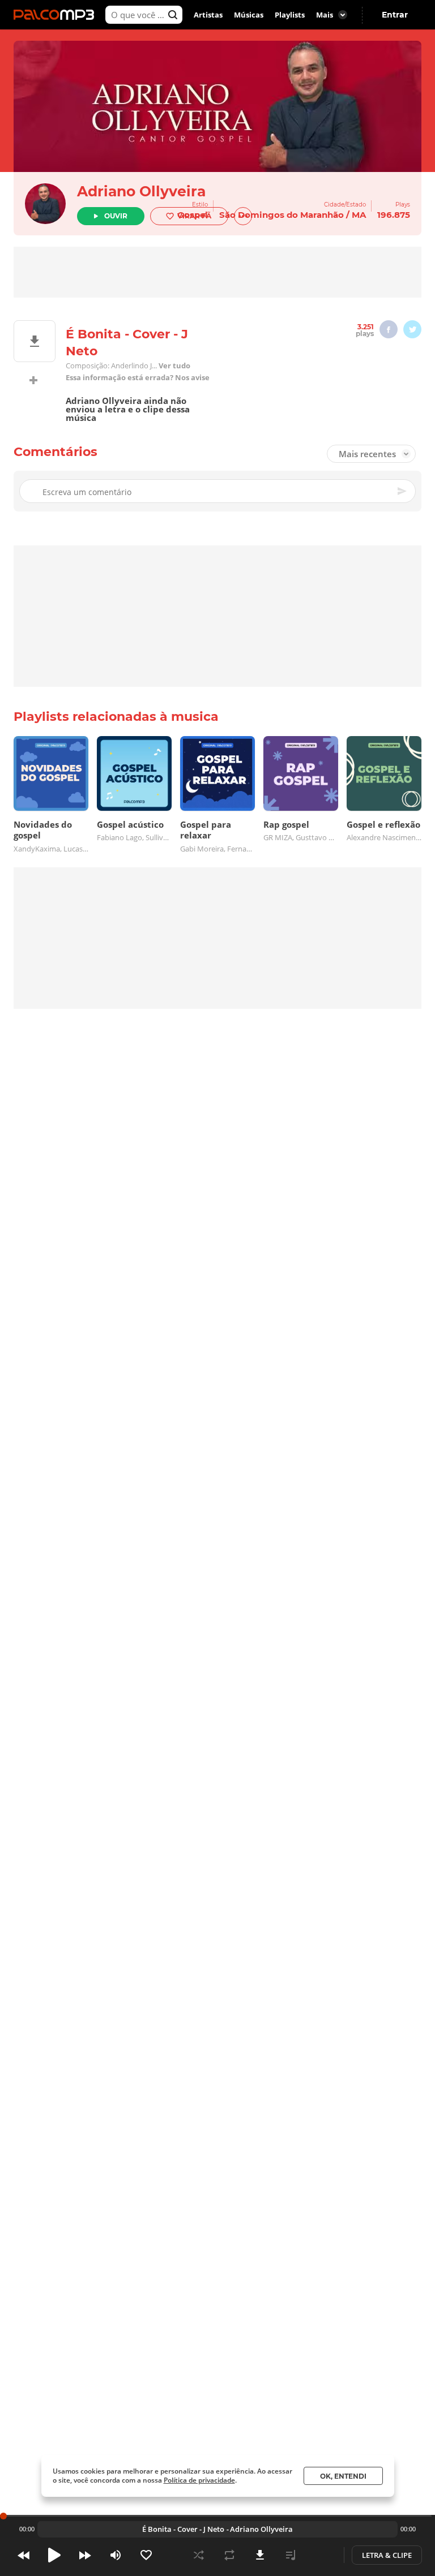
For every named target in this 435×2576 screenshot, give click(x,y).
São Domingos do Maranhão (282, 215)
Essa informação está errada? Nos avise (138, 378)
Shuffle (199, 2555)
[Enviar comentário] (403, 491)
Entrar (395, 15)
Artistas (208, 15)
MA (359, 215)
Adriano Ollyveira (141, 191)
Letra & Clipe (387, 2555)
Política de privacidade (199, 2480)
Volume (116, 2555)
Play (54, 2555)
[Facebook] (389, 329)
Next (85, 2555)
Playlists (290, 15)
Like (146, 2555)
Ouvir (116, 216)
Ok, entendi (343, 2476)
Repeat (229, 2555)
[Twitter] (412, 329)
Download (260, 2555)
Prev (24, 2555)
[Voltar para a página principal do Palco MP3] (57, 15)
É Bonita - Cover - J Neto (183, 2529)
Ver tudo (174, 366)
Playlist (291, 2555)
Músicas (249, 15)
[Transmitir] (321, 2555)
